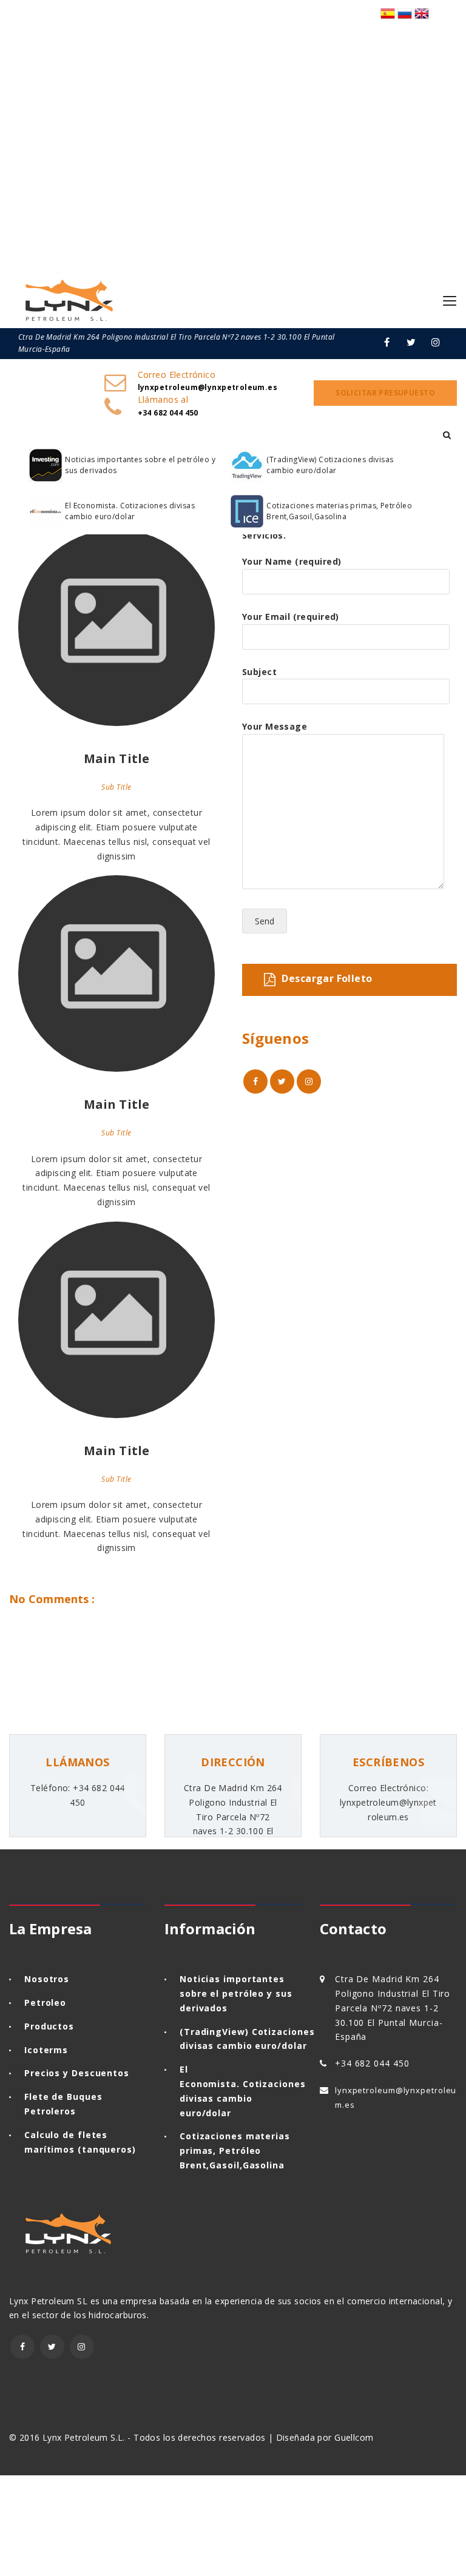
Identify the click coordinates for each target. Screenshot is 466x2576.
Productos (49, 2026)
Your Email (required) (291, 617)
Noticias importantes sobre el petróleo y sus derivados (140, 465)
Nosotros (47, 1979)
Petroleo (45, 2003)
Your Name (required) (292, 561)
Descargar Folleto (327, 979)
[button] (447, 435)
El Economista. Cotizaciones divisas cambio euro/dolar (130, 511)
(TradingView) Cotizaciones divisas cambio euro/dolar (330, 465)
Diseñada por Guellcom (325, 2437)
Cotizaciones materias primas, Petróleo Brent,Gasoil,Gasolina (339, 511)
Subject (259, 672)
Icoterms (46, 2050)
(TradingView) (214, 2032)
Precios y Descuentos (77, 2073)
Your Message (275, 726)
